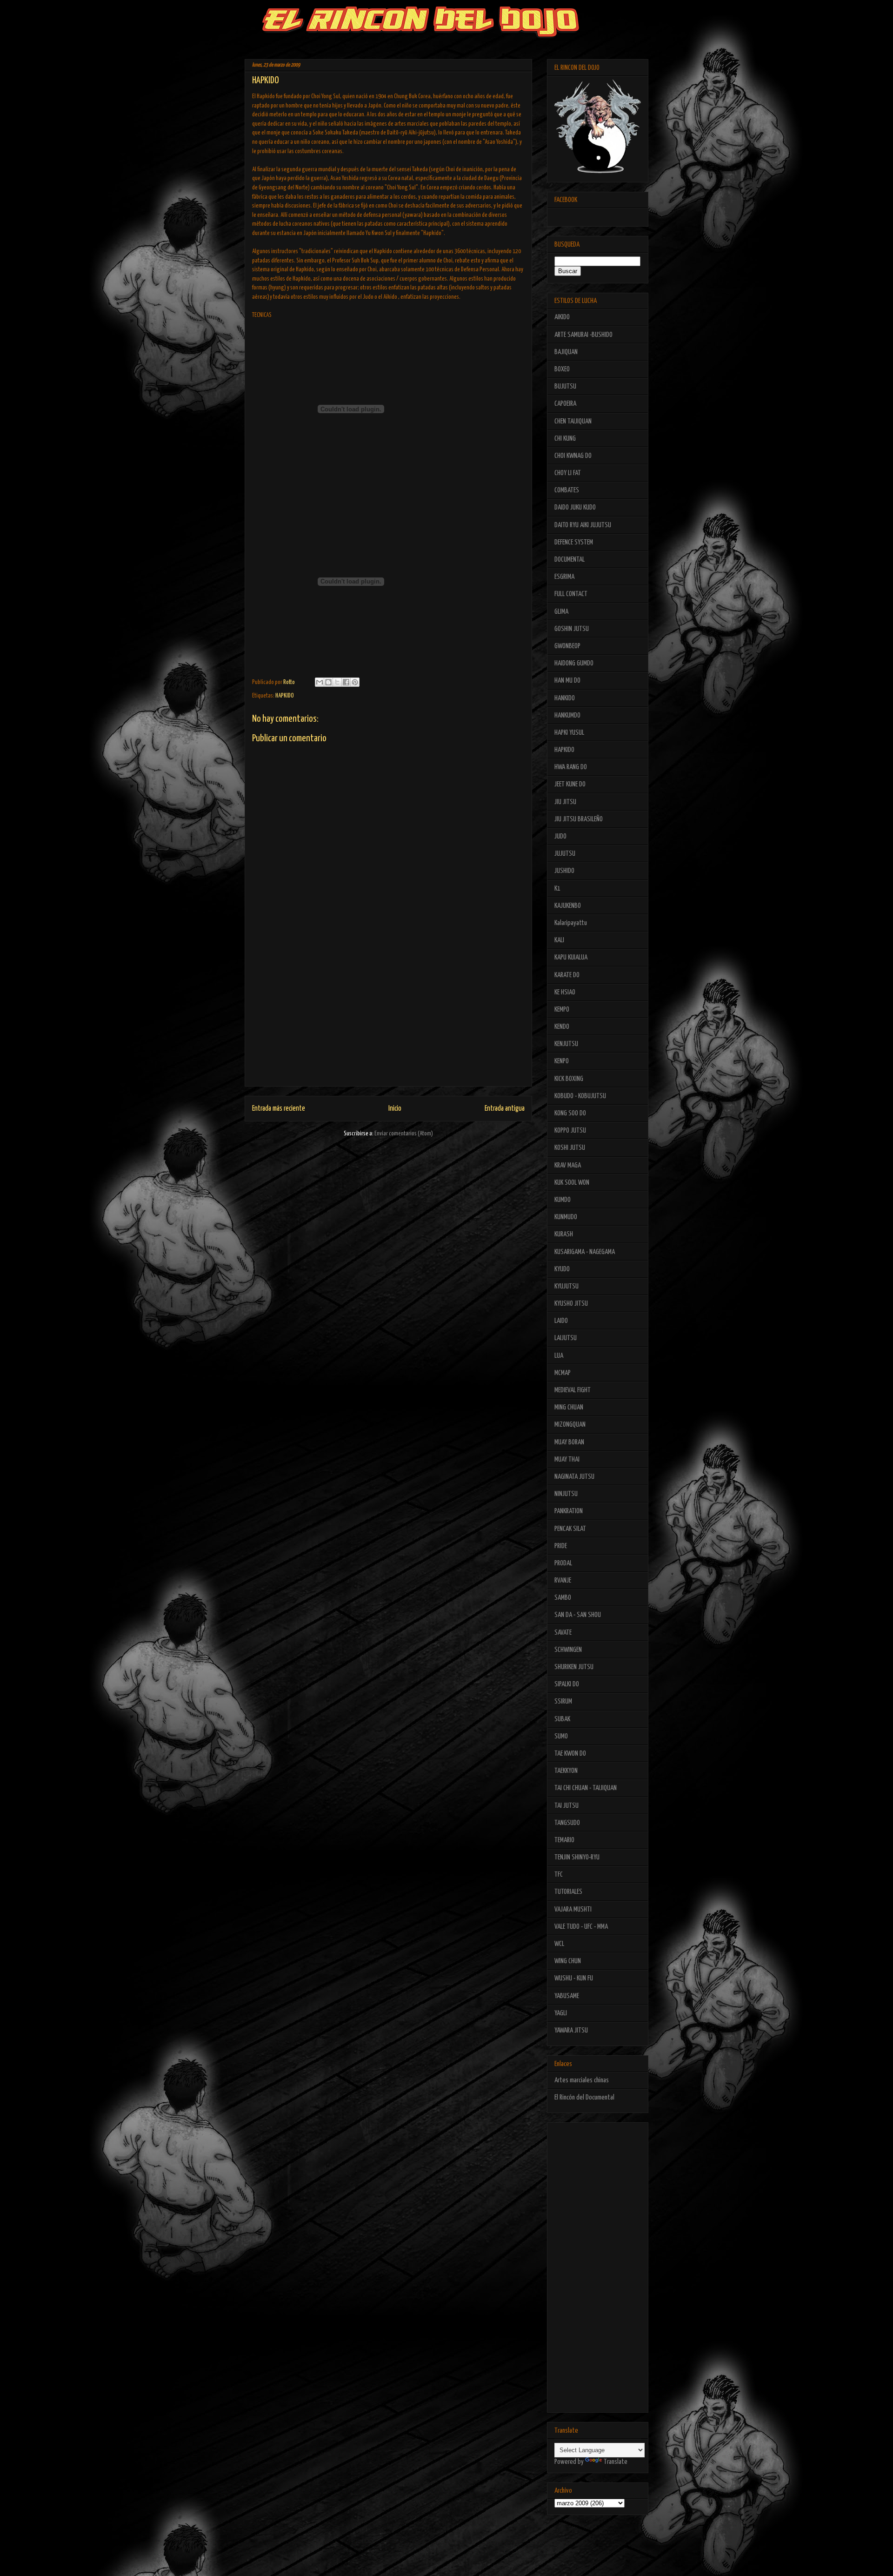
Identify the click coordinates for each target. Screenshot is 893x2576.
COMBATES (567, 490)
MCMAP (563, 1373)
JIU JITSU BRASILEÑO (579, 819)
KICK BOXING (569, 1079)
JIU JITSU (565, 802)
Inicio (395, 1109)
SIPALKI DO (567, 1684)
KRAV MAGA (568, 1165)
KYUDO (562, 1269)
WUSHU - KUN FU (574, 1978)
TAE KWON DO (570, 1754)
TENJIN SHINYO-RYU (577, 1857)
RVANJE (563, 1580)
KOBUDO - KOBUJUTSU (580, 1096)
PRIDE (561, 1546)
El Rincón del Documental (584, 2097)
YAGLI (561, 2013)
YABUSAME (567, 1996)
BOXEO (562, 369)
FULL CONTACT (571, 594)
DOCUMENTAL (570, 560)
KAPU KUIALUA (571, 957)
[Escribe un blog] (328, 682)
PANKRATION (569, 1511)
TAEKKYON (566, 1771)
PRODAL (563, 1563)
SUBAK (562, 1719)
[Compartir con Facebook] (346, 682)
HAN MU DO (567, 681)
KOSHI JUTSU (570, 1148)
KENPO (562, 1061)
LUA (559, 1356)
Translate (616, 2462)
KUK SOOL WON (572, 1183)
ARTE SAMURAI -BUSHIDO (583, 335)
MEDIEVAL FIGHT (573, 1390)
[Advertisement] (388, 1021)
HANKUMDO (567, 715)
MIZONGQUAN (570, 1425)
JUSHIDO (564, 871)
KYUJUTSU (566, 1286)
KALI (559, 940)
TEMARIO (564, 1840)
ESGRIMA (564, 577)
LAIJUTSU (566, 1338)
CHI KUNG (565, 439)
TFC (559, 1875)
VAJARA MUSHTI (573, 1909)
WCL (559, 1944)
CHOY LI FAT (568, 473)
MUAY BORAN (569, 1442)
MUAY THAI (567, 1459)
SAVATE (563, 1633)
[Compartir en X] (337, 682)
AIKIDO (562, 317)
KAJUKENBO (568, 906)
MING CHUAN (569, 1407)
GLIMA (561, 612)
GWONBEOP (567, 646)
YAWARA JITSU (571, 2030)
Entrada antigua (505, 1109)
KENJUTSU (566, 1044)
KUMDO (563, 1200)
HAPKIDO (285, 696)
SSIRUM (563, 1701)
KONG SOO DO (570, 1113)
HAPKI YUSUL (569, 733)
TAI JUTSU (566, 1806)
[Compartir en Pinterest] (355, 682)
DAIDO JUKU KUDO (575, 507)
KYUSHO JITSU (571, 1304)
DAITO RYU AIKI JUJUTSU (583, 525)
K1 (557, 889)
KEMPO (562, 1010)
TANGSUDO (567, 1823)
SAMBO (563, 1598)
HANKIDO (565, 698)
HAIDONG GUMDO (574, 663)
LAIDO (561, 1321)
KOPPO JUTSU (570, 1130)
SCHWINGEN (568, 1650)
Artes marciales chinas (582, 2080)
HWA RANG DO (571, 767)
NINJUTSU (566, 1494)
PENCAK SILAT (570, 1529)
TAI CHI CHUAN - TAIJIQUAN (586, 1788)
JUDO (560, 836)
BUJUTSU (565, 386)
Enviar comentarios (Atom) (404, 1134)
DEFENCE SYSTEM (574, 542)
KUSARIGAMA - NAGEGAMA (585, 1252)
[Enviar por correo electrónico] (320, 682)
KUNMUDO (566, 1217)
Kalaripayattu (571, 923)
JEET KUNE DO (570, 784)
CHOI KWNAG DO (573, 456)
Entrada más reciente (279, 1109)
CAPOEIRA (565, 404)
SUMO (561, 1736)
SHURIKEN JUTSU (574, 1667)
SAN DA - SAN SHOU (578, 1615)
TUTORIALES (568, 1892)
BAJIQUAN (566, 352)
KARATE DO (567, 975)
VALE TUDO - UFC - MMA (581, 1927)
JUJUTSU (565, 854)
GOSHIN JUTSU (572, 629)
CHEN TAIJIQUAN (573, 421)
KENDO (562, 1027)
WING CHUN (568, 1961)
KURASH (564, 1234)
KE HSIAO (565, 992)
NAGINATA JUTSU (574, 1477)
